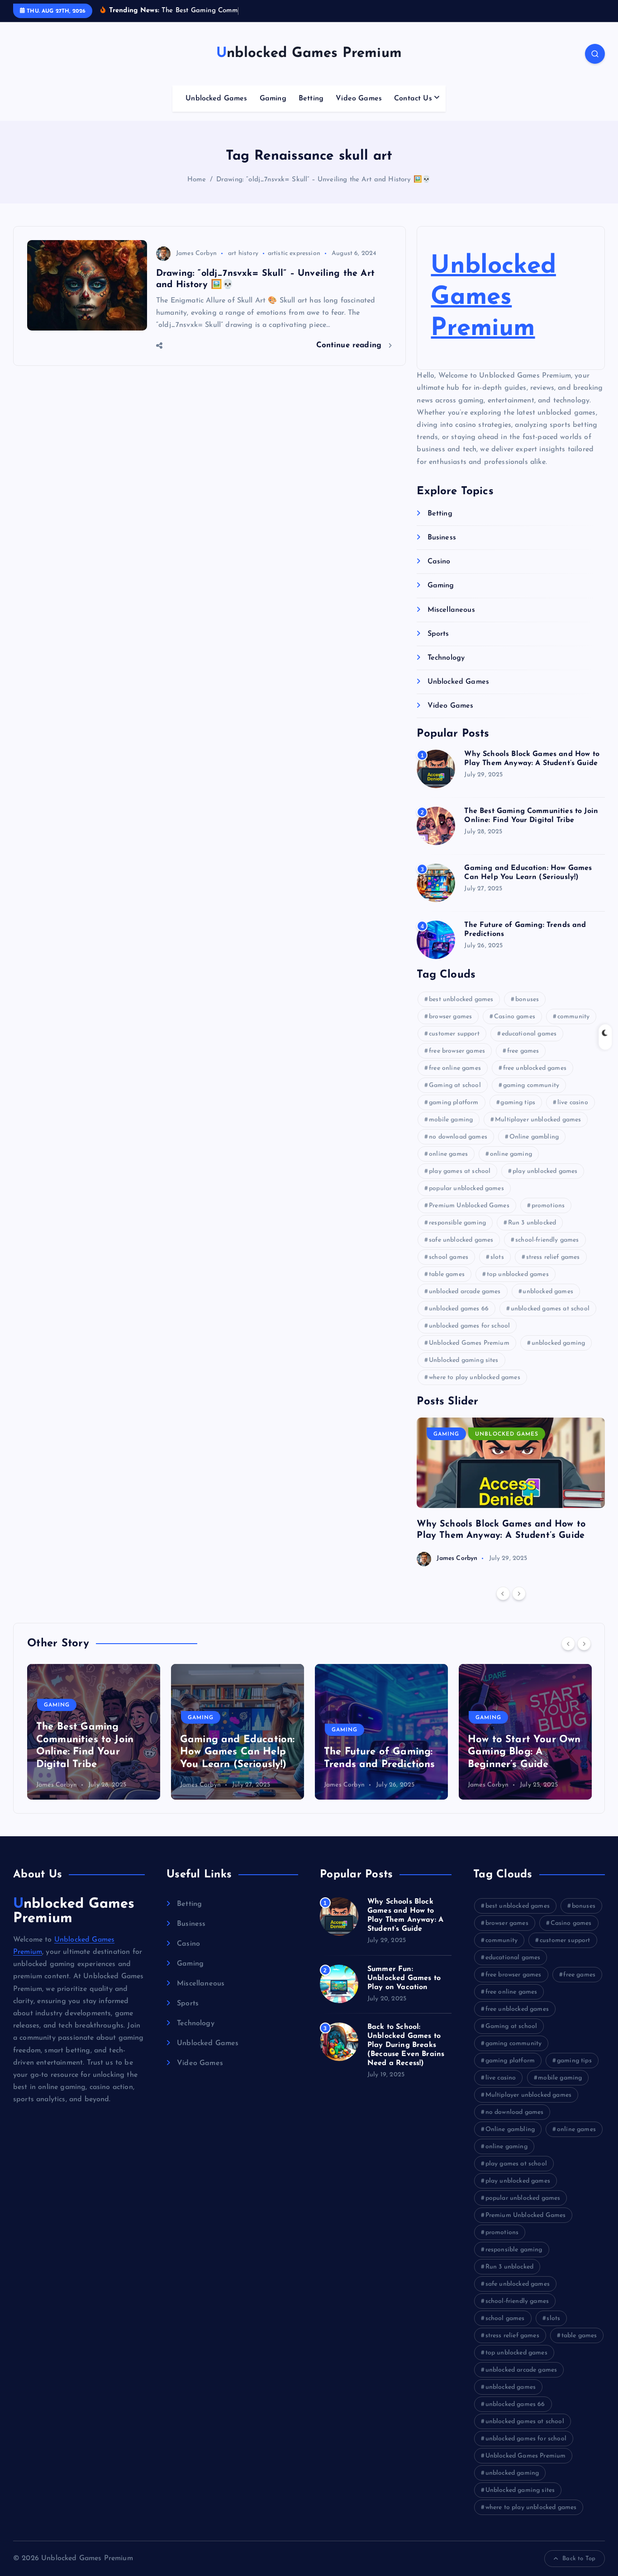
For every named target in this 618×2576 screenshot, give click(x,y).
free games (523, 1051)
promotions (548, 1206)
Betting (311, 99)
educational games (529, 1034)
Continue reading (350, 345)
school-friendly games (547, 1240)
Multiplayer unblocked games (538, 1120)
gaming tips (518, 1103)
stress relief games (553, 1257)
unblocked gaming (559, 1343)
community (573, 1017)
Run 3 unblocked (532, 1223)
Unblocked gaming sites (464, 1360)
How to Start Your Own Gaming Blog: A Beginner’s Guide (380, 1752)
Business (442, 538)
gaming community (531, 1085)
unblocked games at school (550, 1309)
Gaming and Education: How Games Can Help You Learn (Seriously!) (93, 1752)
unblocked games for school (469, 1326)
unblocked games (548, 1292)
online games (448, 1154)
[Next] (519, 1593)
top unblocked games (518, 1274)
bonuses (527, 1000)
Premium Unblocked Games (469, 1206)
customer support (454, 1034)
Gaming (273, 99)
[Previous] (503, 1593)
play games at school (460, 1171)
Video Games (359, 99)
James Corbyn (196, 253)
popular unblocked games (466, 1189)
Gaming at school (455, 1085)
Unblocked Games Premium (493, 298)
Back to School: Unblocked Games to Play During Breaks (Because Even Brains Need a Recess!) (406, 2045)
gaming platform (454, 1103)
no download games (458, 1137)
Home (197, 180)
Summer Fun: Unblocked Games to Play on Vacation (404, 1978)
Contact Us (413, 99)
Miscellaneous (451, 610)
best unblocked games (461, 1000)
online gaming (511, 1154)
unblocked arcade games (465, 1292)
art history (243, 253)
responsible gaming (457, 1223)
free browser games (457, 1051)
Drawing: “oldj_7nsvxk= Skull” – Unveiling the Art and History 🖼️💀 (323, 180)
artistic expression (294, 253)
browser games (450, 1017)
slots (497, 1257)
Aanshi (478, 1785)
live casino (573, 1103)
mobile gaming (451, 1120)
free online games (455, 1068)
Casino (439, 562)
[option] (511, 1492)
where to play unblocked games (475, 1378)
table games (447, 1274)
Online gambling (534, 1137)
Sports (438, 634)
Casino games (515, 1017)
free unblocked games (535, 1068)
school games (449, 1257)
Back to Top (579, 2559)
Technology (446, 658)
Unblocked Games (216, 99)
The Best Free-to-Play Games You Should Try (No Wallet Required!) (522, 1752)
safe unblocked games (461, 1240)
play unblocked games (545, 1171)
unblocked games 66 (459, 1309)
